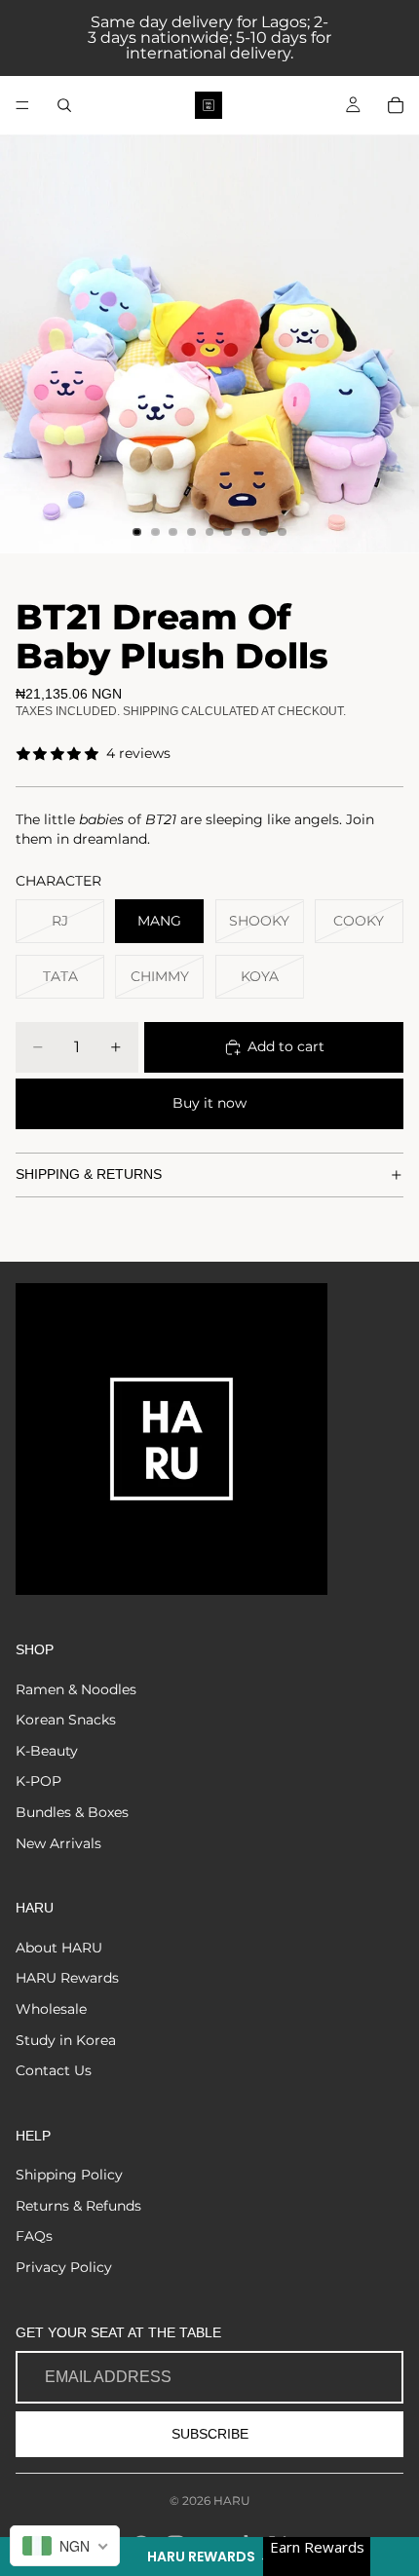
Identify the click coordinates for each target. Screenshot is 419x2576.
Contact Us (54, 2070)
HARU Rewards (67, 1978)
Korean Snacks (66, 1720)
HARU (232, 2500)
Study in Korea (66, 2040)
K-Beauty (47, 1751)
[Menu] (22, 105)
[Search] (64, 105)
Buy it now (209, 1103)
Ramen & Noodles (76, 1689)
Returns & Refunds (78, 2206)
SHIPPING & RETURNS (89, 1174)
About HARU (59, 1948)
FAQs (34, 2236)
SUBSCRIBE (210, 2434)
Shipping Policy (69, 2175)
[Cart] (396, 105)
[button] (209, 2557)
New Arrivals (58, 1843)
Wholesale (51, 2009)
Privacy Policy (64, 2267)
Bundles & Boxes (72, 1812)
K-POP (38, 1781)
